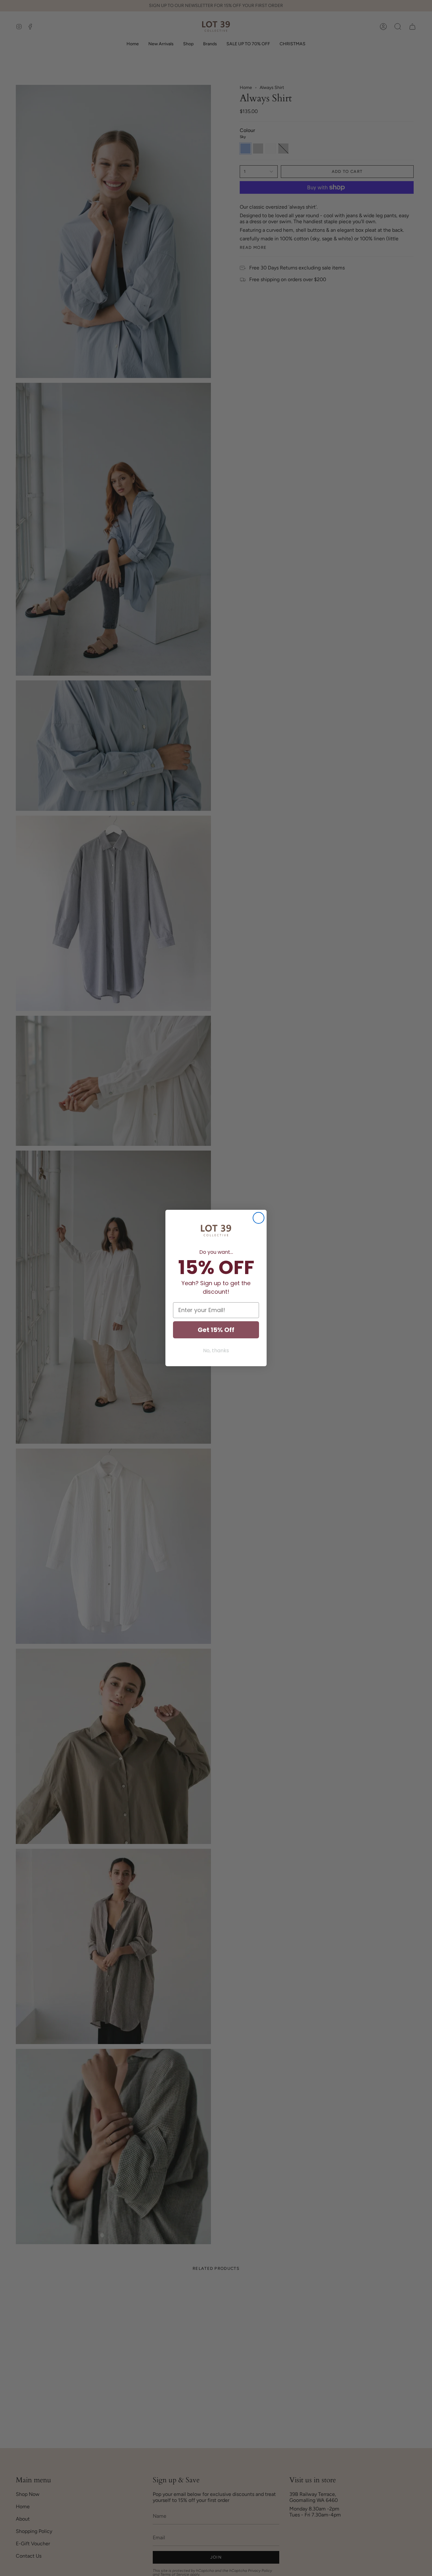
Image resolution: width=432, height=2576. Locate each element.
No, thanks (216, 1351)
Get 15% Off (216, 1330)
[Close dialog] (259, 1218)
